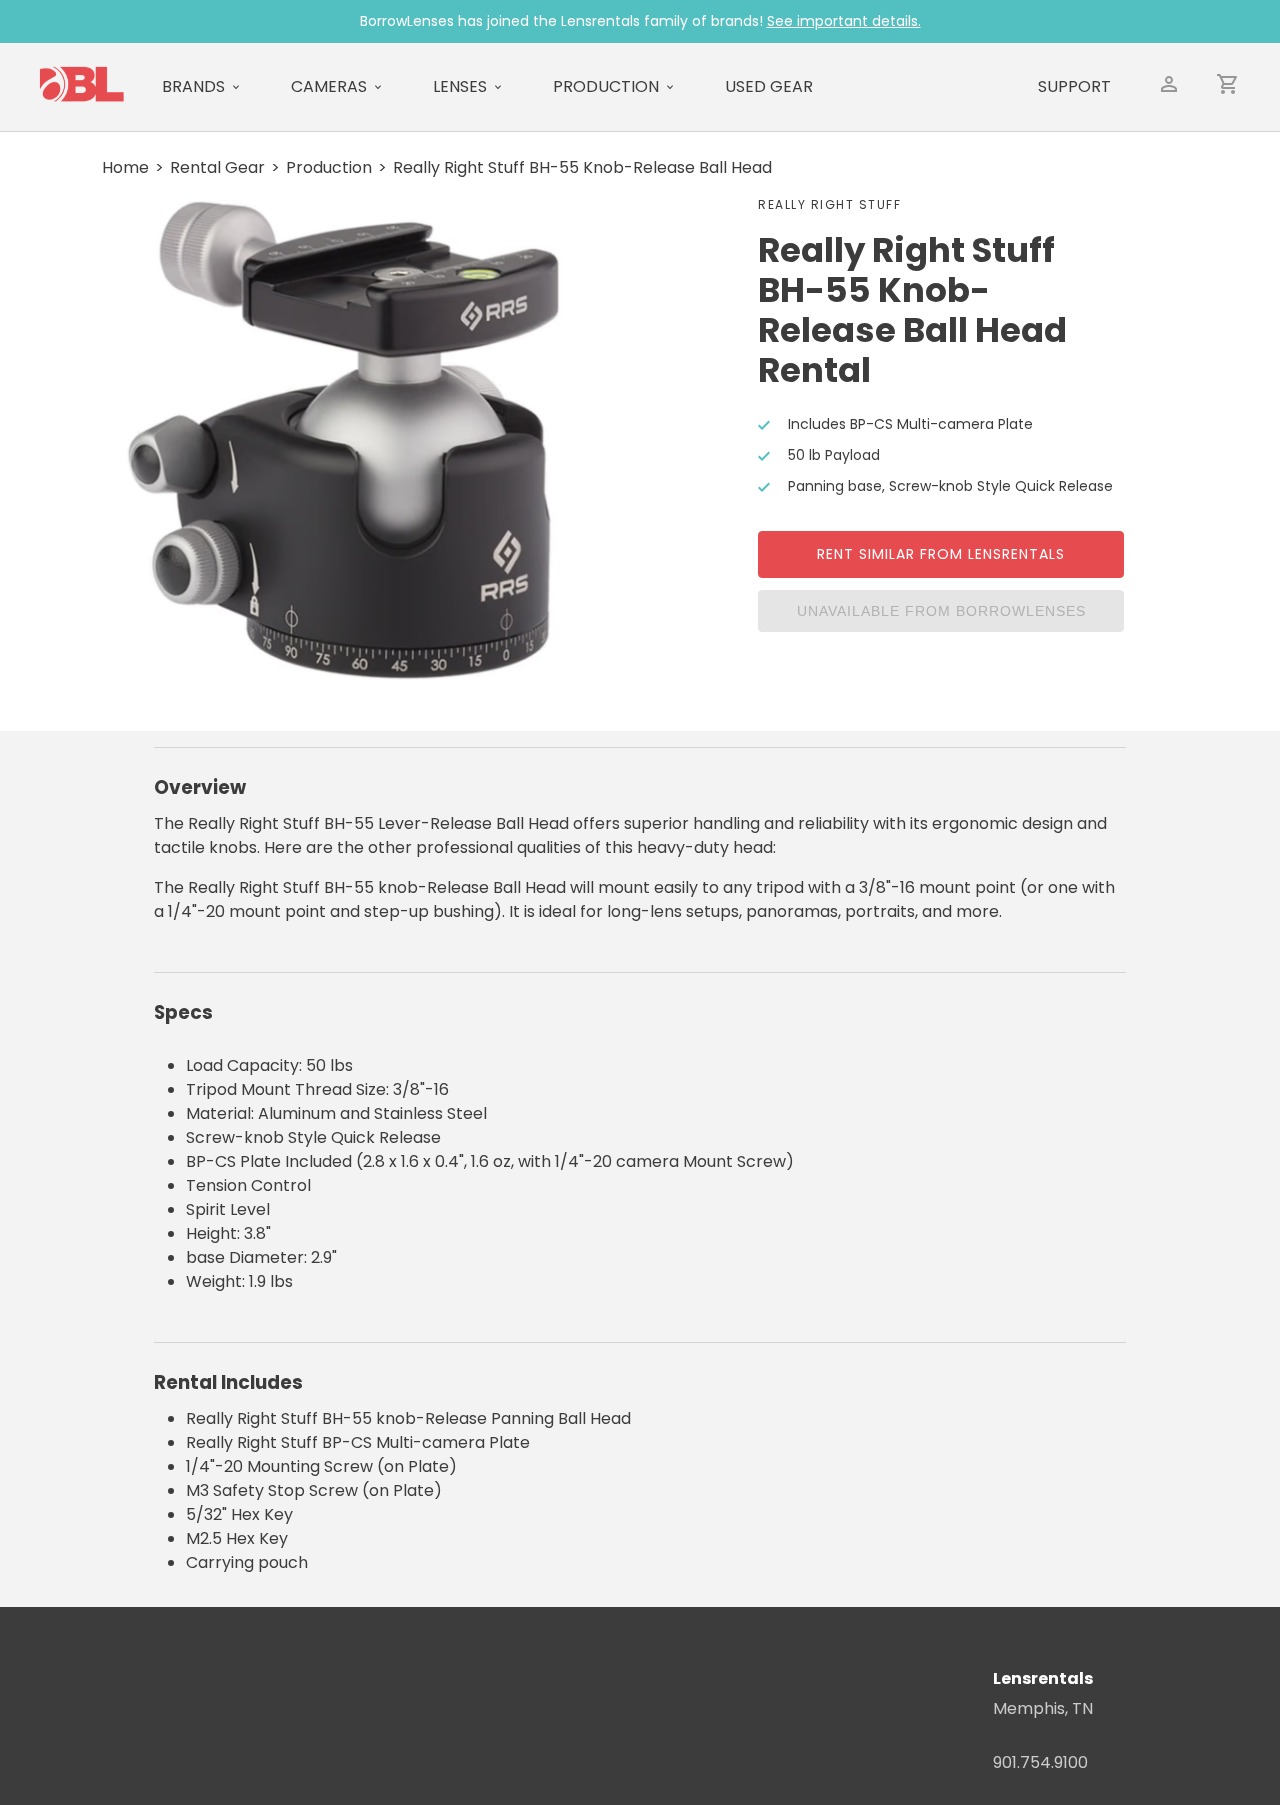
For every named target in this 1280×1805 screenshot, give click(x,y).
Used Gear (769, 86)
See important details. (844, 21)
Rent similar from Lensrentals (941, 554)
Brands (193, 86)
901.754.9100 (1040, 1762)
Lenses (460, 86)
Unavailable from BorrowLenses (941, 611)
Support (1074, 86)
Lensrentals (1043, 1678)
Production (606, 86)
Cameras (329, 86)
